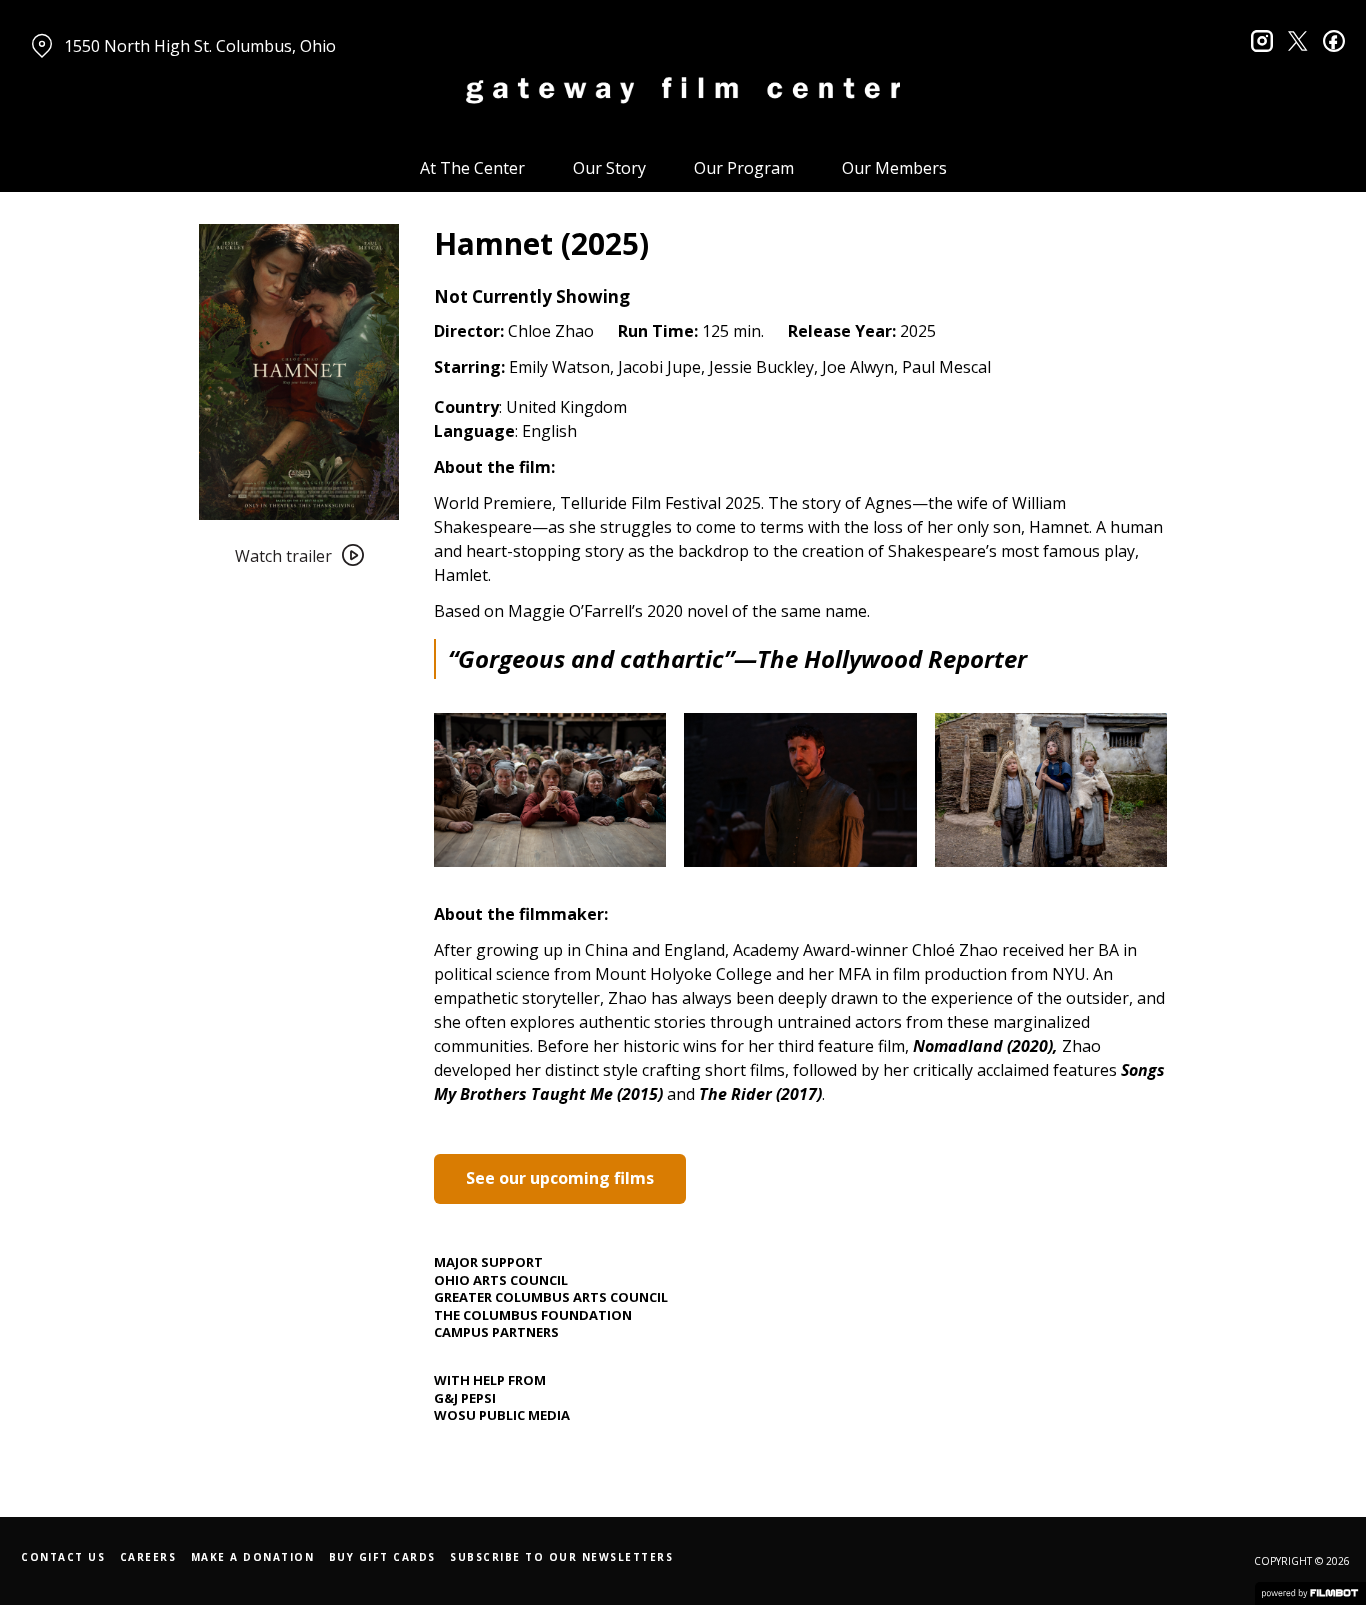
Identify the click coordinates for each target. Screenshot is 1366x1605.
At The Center (472, 168)
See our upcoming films (560, 1178)
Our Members (894, 168)
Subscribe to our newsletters (561, 1557)
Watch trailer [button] (283, 556)
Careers (148, 1557)
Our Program (744, 168)
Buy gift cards (382, 1557)
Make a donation (253, 1557)
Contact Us (63, 1557)
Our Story (609, 168)
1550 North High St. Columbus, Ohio (200, 46)
